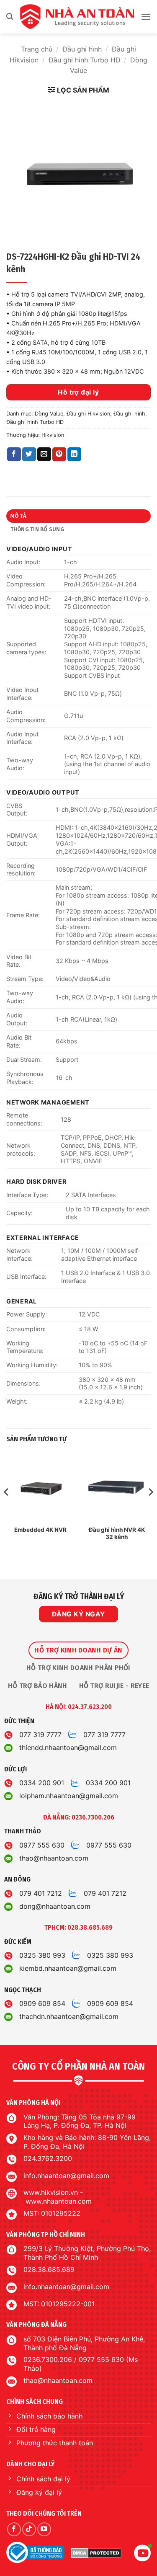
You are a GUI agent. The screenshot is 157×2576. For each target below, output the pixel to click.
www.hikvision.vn (51, 2192)
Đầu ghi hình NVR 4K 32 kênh (117, 1533)
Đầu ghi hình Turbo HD (85, 60)
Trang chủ (37, 49)
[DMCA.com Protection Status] (96, 2553)
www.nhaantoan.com (59, 2201)
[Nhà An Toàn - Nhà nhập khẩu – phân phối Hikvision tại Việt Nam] (77, 17)
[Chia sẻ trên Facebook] (14, 454)
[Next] (150, 1508)
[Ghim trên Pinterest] (59, 454)
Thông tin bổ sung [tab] (37, 529)
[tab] (78, 1650)
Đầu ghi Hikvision (88, 414)
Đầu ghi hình (82, 49)
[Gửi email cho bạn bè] (44, 454)
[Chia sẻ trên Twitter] (29, 454)
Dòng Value (49, 414)
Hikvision (53, 435)
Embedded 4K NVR (40, 1530)
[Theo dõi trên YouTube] (44, 2529)
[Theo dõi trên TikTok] (29, 2529)
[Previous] (7, 1508)
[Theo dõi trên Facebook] (14, 2529)
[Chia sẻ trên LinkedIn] (74, 454)
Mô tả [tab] (18, 516)
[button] (10, 17)
